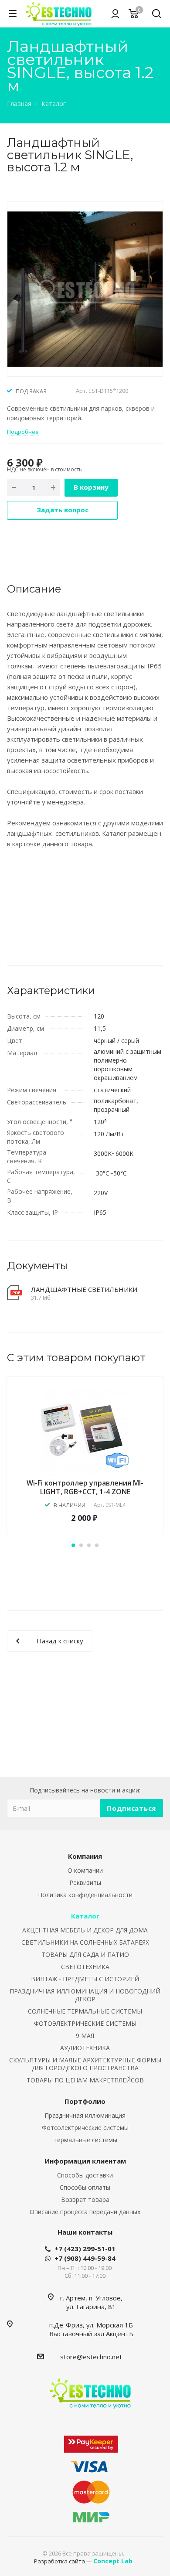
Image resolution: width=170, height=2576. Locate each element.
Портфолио (85, 2101)
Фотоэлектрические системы (85, 2128)
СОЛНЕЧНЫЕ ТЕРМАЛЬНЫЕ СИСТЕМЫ (85, 2011)
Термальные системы (85, 2140)
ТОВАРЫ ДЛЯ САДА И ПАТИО (85, 1954)
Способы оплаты (85, 2187)
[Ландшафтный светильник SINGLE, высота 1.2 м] (85, 288)
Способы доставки (85, 2175)
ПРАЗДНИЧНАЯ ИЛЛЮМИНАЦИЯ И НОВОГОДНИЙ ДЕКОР (85, 1995)
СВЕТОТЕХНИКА (85, 1967)
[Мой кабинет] (115, 14)
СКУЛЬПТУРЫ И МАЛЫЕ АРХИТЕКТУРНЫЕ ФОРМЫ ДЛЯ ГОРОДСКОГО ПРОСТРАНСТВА (85, 2064)
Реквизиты (85, 1883)
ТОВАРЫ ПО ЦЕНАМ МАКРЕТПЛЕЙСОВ (85, 2080)
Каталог (85, 1916)
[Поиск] (157, 15)
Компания (85, 1856)
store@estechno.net (91, 2357)
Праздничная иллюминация (85, 2115)
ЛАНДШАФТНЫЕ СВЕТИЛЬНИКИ (84, 1289)
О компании (85, 1870)
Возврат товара (85, 2199)
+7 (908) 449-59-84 (85, 2258)
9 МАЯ (85, 2036)
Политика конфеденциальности (85, 1895)
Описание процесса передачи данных (85, 2212)
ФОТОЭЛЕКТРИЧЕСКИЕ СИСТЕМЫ (85, 2023)
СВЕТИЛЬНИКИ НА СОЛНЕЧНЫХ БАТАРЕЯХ (85, 1942)
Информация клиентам (85, 2161)
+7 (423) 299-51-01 (85, 2249)
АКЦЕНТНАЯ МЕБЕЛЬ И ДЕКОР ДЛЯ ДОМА (85, 1930)
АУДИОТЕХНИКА (85, 2048)
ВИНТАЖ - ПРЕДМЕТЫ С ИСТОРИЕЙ (85, 1979)
